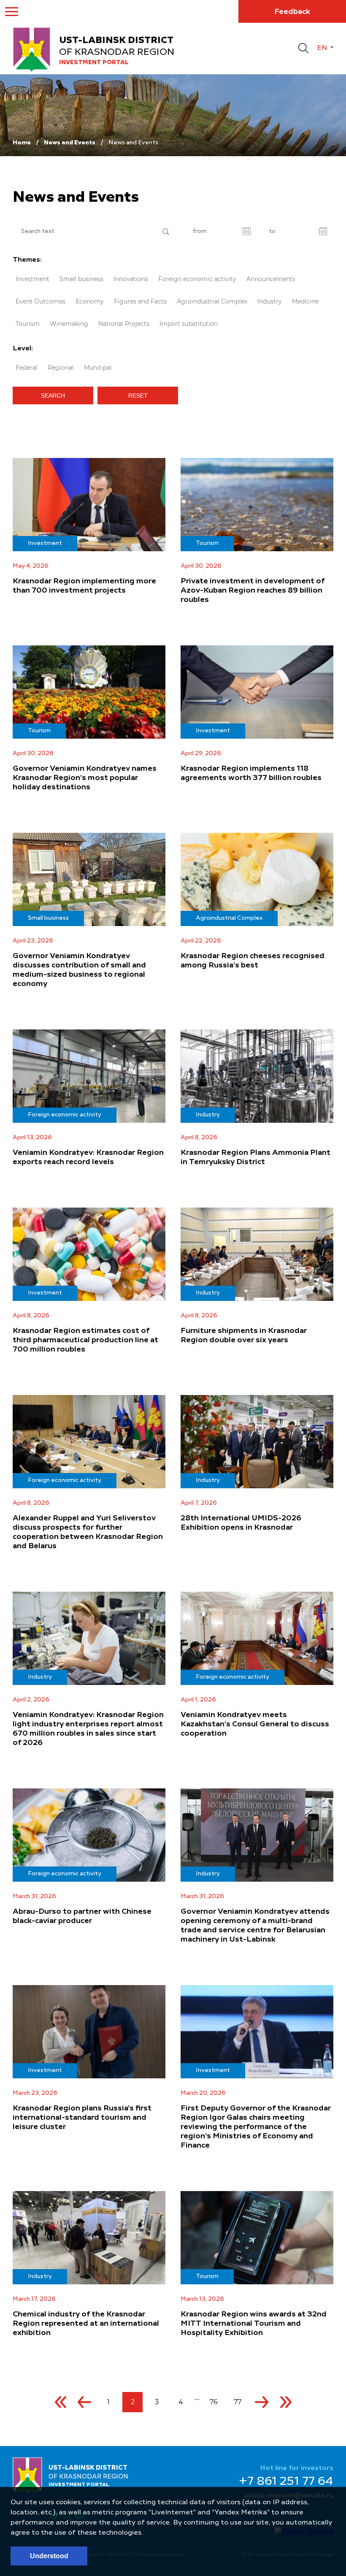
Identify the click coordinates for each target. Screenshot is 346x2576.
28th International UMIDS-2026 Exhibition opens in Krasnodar (241, 1523)
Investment (32, 279)
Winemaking (69, 324)
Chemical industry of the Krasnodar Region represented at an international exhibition (86, 2324)
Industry (270, 301)
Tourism (28, 324)
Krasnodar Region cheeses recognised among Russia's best (253, 961)
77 (238, 2402)
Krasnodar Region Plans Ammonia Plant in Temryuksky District (255, 1157)
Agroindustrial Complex (212, 301)
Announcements (271, 279)
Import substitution (189, 324)
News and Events (70, 143)
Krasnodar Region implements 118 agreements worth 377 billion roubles (251, 773)
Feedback (292, 12)
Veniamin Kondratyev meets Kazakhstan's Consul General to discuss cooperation (255, 1724)
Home (22, 143)
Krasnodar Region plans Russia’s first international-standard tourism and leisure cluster (82, 2118)
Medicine (305, 301)
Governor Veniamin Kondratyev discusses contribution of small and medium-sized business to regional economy (79, 970)
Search (53, 395)
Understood (49, 2556)
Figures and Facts (140, 301)
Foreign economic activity (197, 279)
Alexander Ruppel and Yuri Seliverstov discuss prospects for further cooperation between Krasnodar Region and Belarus (88, 1532)
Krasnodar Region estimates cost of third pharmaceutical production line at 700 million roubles (85, 1340)
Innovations (131, 279)
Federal (27, 368)
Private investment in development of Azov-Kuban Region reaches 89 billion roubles (253, 591)
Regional (61, 368)
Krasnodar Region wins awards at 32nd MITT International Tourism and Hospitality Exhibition (254, 2324)
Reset (138, 395)
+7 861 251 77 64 (286, 2482)
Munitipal (98, 368)
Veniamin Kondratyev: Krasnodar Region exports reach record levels (88, 1157)
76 (214, 2402)
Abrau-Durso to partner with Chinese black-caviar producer (82, 1916)
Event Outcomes (41, 301)
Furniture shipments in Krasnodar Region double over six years (244, 1335)
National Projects (124, 324)
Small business (81, 279)
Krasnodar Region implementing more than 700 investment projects (84, 586)
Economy (90, 301)
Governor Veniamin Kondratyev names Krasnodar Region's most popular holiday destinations (85, 778)
